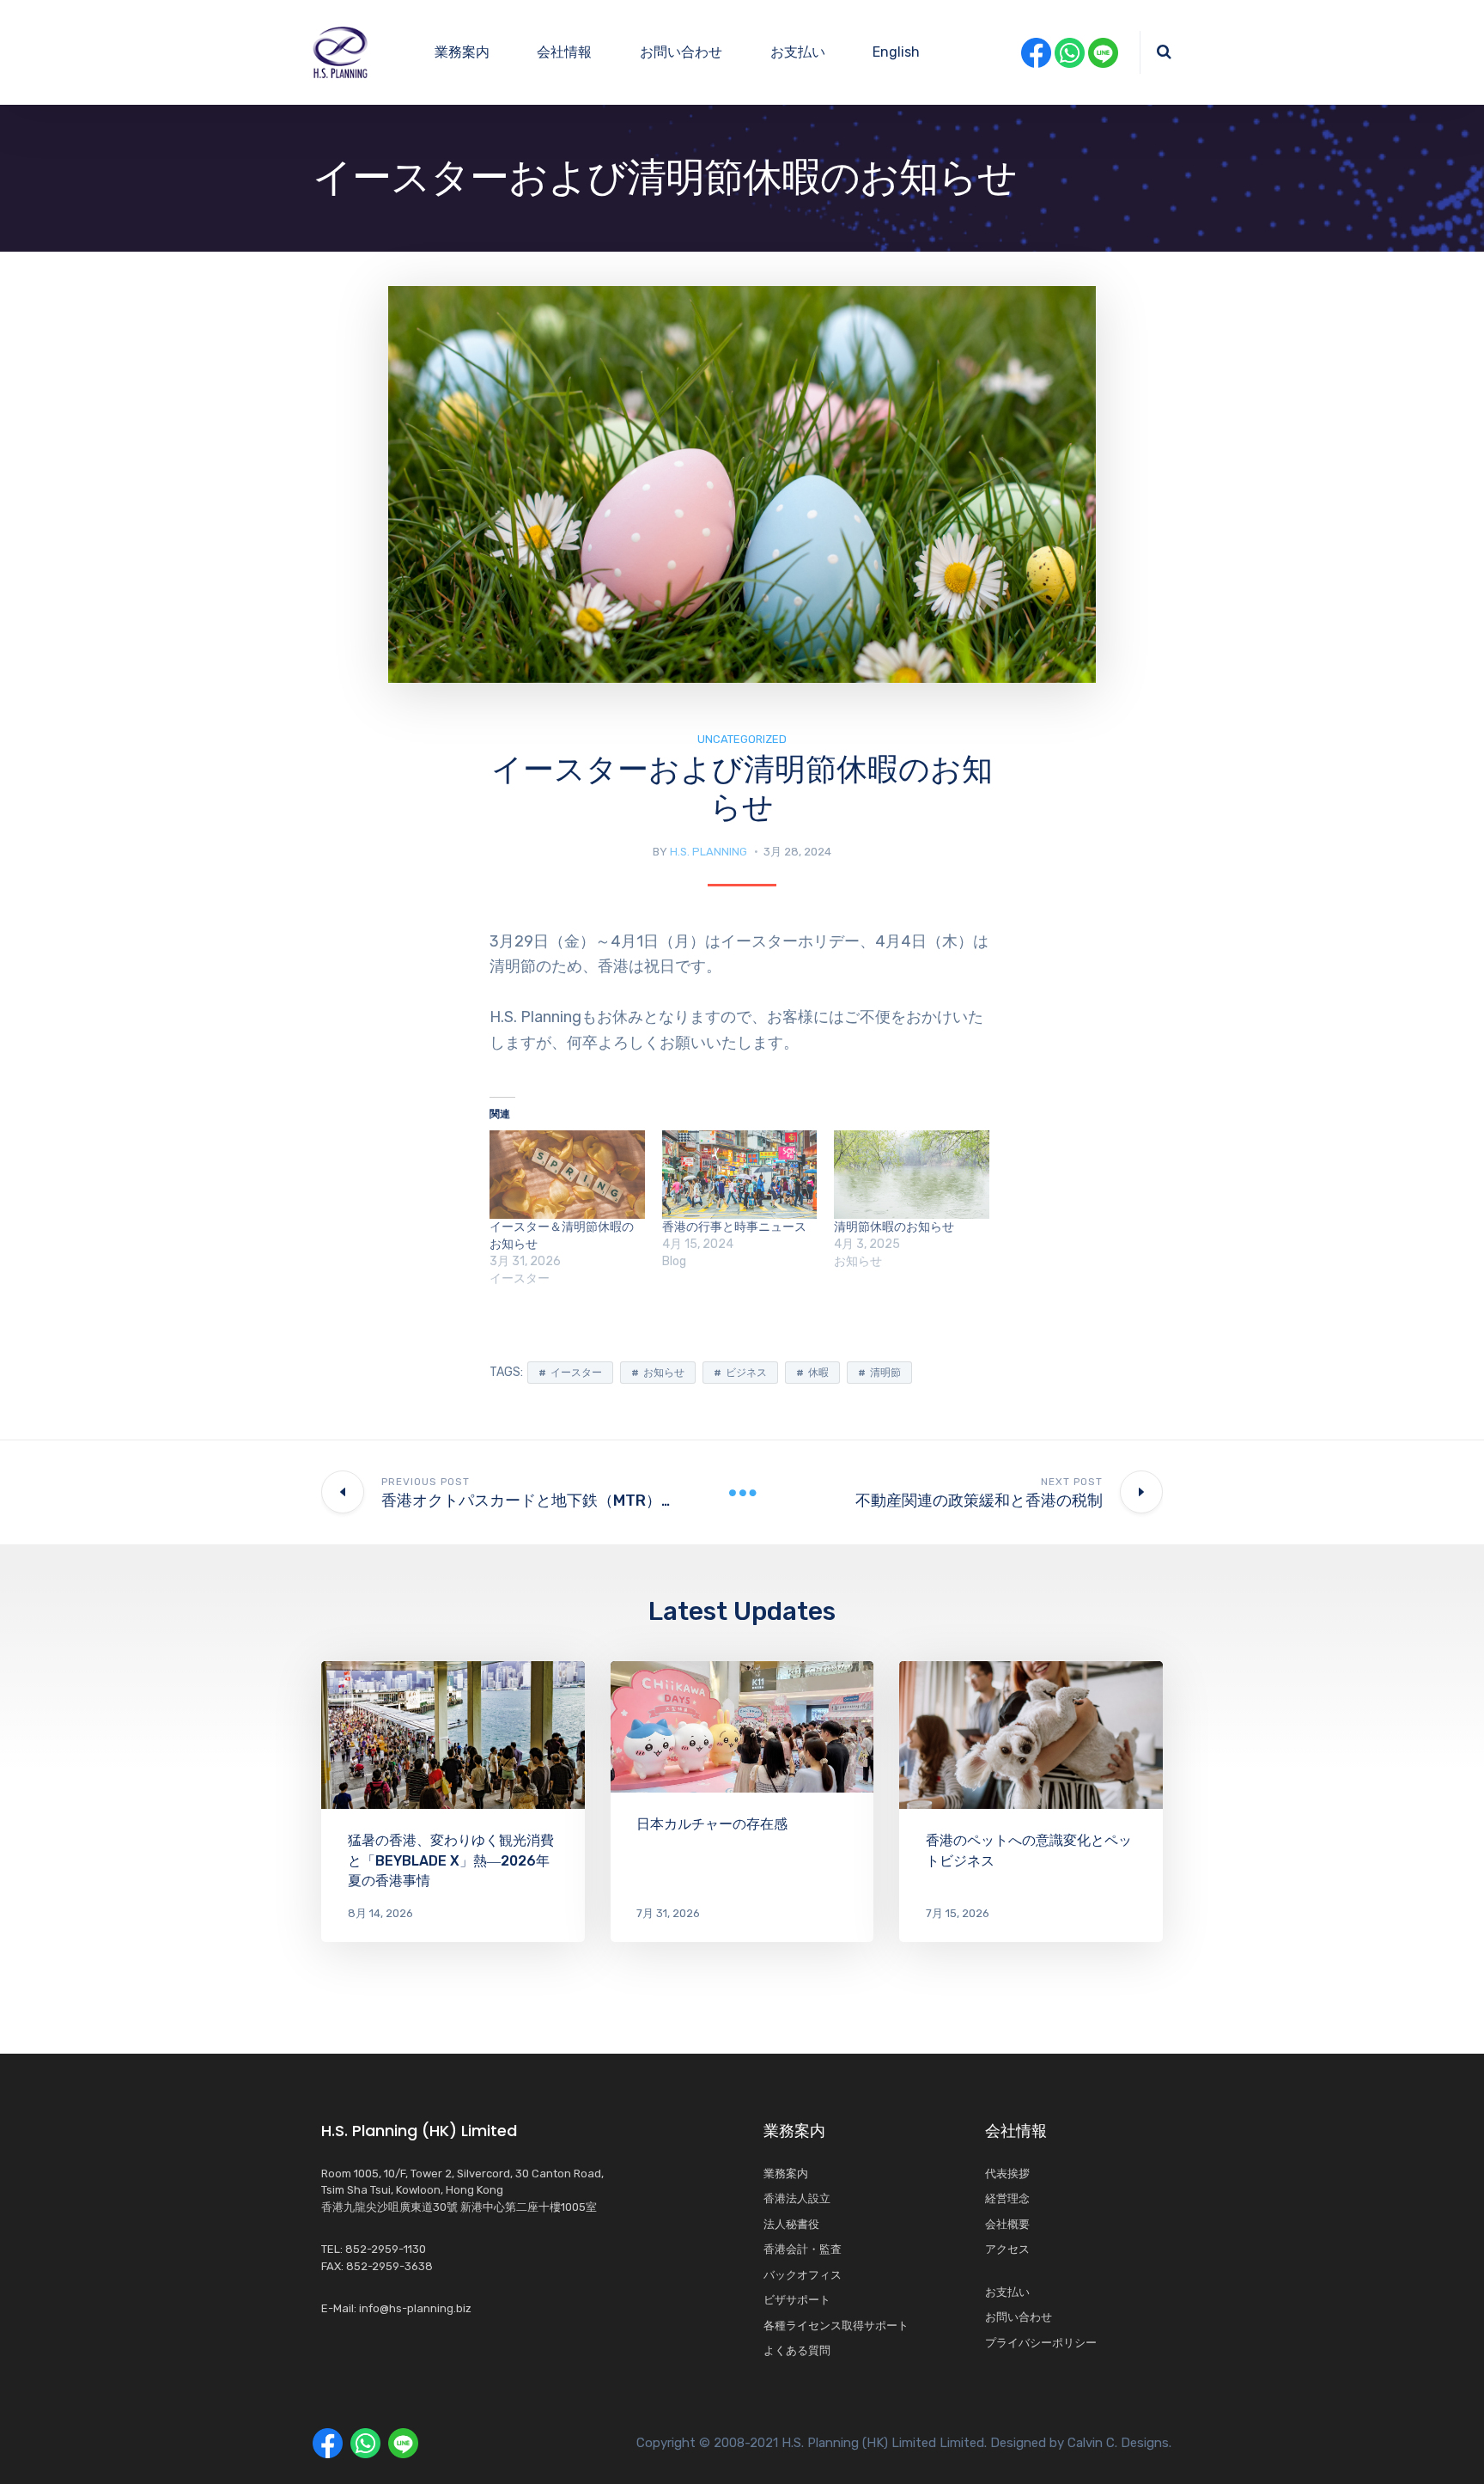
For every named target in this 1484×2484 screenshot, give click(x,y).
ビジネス (746, 1373)
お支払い (798, 52)
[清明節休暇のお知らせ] (912, 1175)
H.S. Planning (709, 852)
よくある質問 (797, 2350)
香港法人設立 (797, 2198)
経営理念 (1013, 2198)
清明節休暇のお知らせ (894, 1227)
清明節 (885, 1373)
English (896, 52)
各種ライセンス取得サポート (836, 2326)
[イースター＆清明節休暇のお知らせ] (567, 1175)
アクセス (1007, 2249)
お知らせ (664, 1373)
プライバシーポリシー (1041, 2343)
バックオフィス (803, 2275)
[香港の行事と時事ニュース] (740, 1175)
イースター (576, 1373)
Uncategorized (742, 739)
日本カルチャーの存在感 (712, 1824)
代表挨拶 (1007, 2173)
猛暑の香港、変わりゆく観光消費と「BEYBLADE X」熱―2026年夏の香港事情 (451, 1860)
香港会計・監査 (803, 2249)
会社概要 (1007, 2224)
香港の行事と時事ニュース (734, 1227)
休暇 (818, 1373)
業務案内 (462, 52)
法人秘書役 (791, 2224)
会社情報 (564, 52)
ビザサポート (797, 2300)
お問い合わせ (681, 52)
